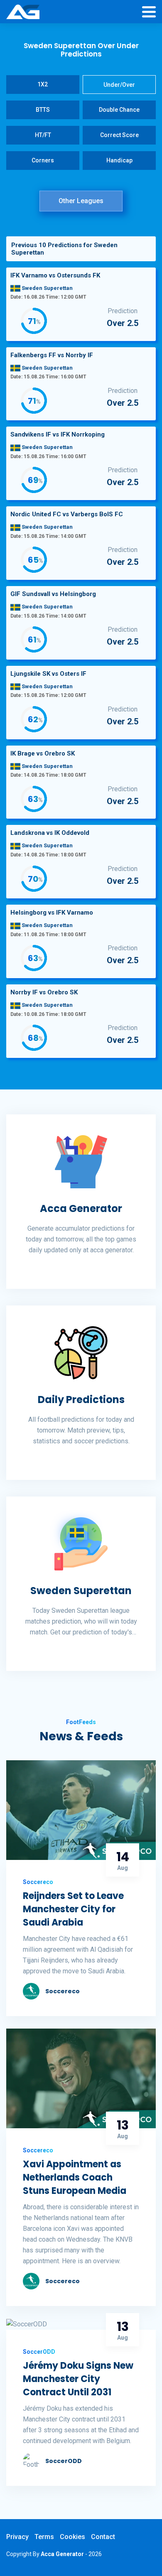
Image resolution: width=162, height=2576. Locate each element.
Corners (43, 160)
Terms (44, 2537)
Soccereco (63, 1991)
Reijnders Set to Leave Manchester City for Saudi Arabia (73, 1909)
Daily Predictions (81, 1400)
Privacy (17, 2537)
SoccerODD (64, 2461)
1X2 (43, 84)
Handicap (119, 160)
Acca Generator (81, 1208)
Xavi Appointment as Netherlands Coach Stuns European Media (75, 2177)
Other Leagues (81, 201)
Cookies (72, 2537)
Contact (103, 2537)
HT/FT (43, 135)
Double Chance (119, 110)
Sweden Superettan (81, 1591)
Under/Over (119, 85)
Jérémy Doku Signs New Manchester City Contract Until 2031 (78, 2379)
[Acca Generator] (23, 12)
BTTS (43, 110)
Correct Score (119, 135)
